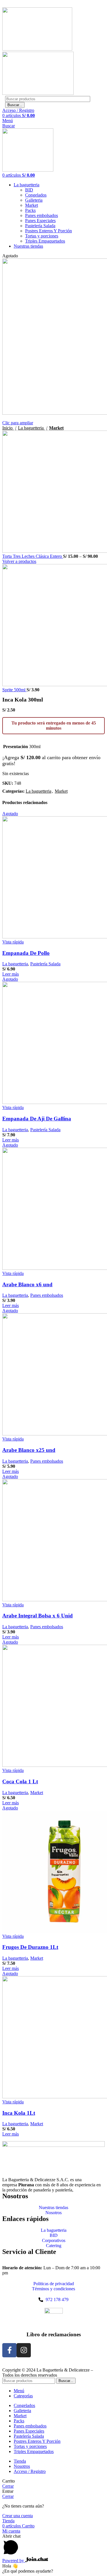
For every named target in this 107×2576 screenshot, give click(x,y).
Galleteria (34, 200)
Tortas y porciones (42, 236)
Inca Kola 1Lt (19, 2113)
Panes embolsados (42, 215)
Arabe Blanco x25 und (29, 1450)
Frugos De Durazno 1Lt (30, 1947)
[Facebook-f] (9, 2350)
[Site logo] (37, 49)
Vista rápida (13, 942)
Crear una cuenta (18, 2516)
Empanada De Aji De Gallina (37, 1119)
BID (29, 190)
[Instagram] (24, 2350)
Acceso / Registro (30, 2471)
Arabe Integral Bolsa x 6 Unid (38, 1616)
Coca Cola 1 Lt (20, 1781)
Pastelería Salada (40, 226)
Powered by (14, 2561)
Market (32, 205)
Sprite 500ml (14, 690)
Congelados (36, 195)
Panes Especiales (40, 221)
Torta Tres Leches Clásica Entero (33, 556)
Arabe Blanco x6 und (27, 1284)
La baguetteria (31, 428)
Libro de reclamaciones (54, 2334)
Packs (30, 210)
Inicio (8, 428)
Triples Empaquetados (45, 241)
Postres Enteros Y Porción (49, 231)
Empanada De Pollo (26, 953)
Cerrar (8, 2486)
